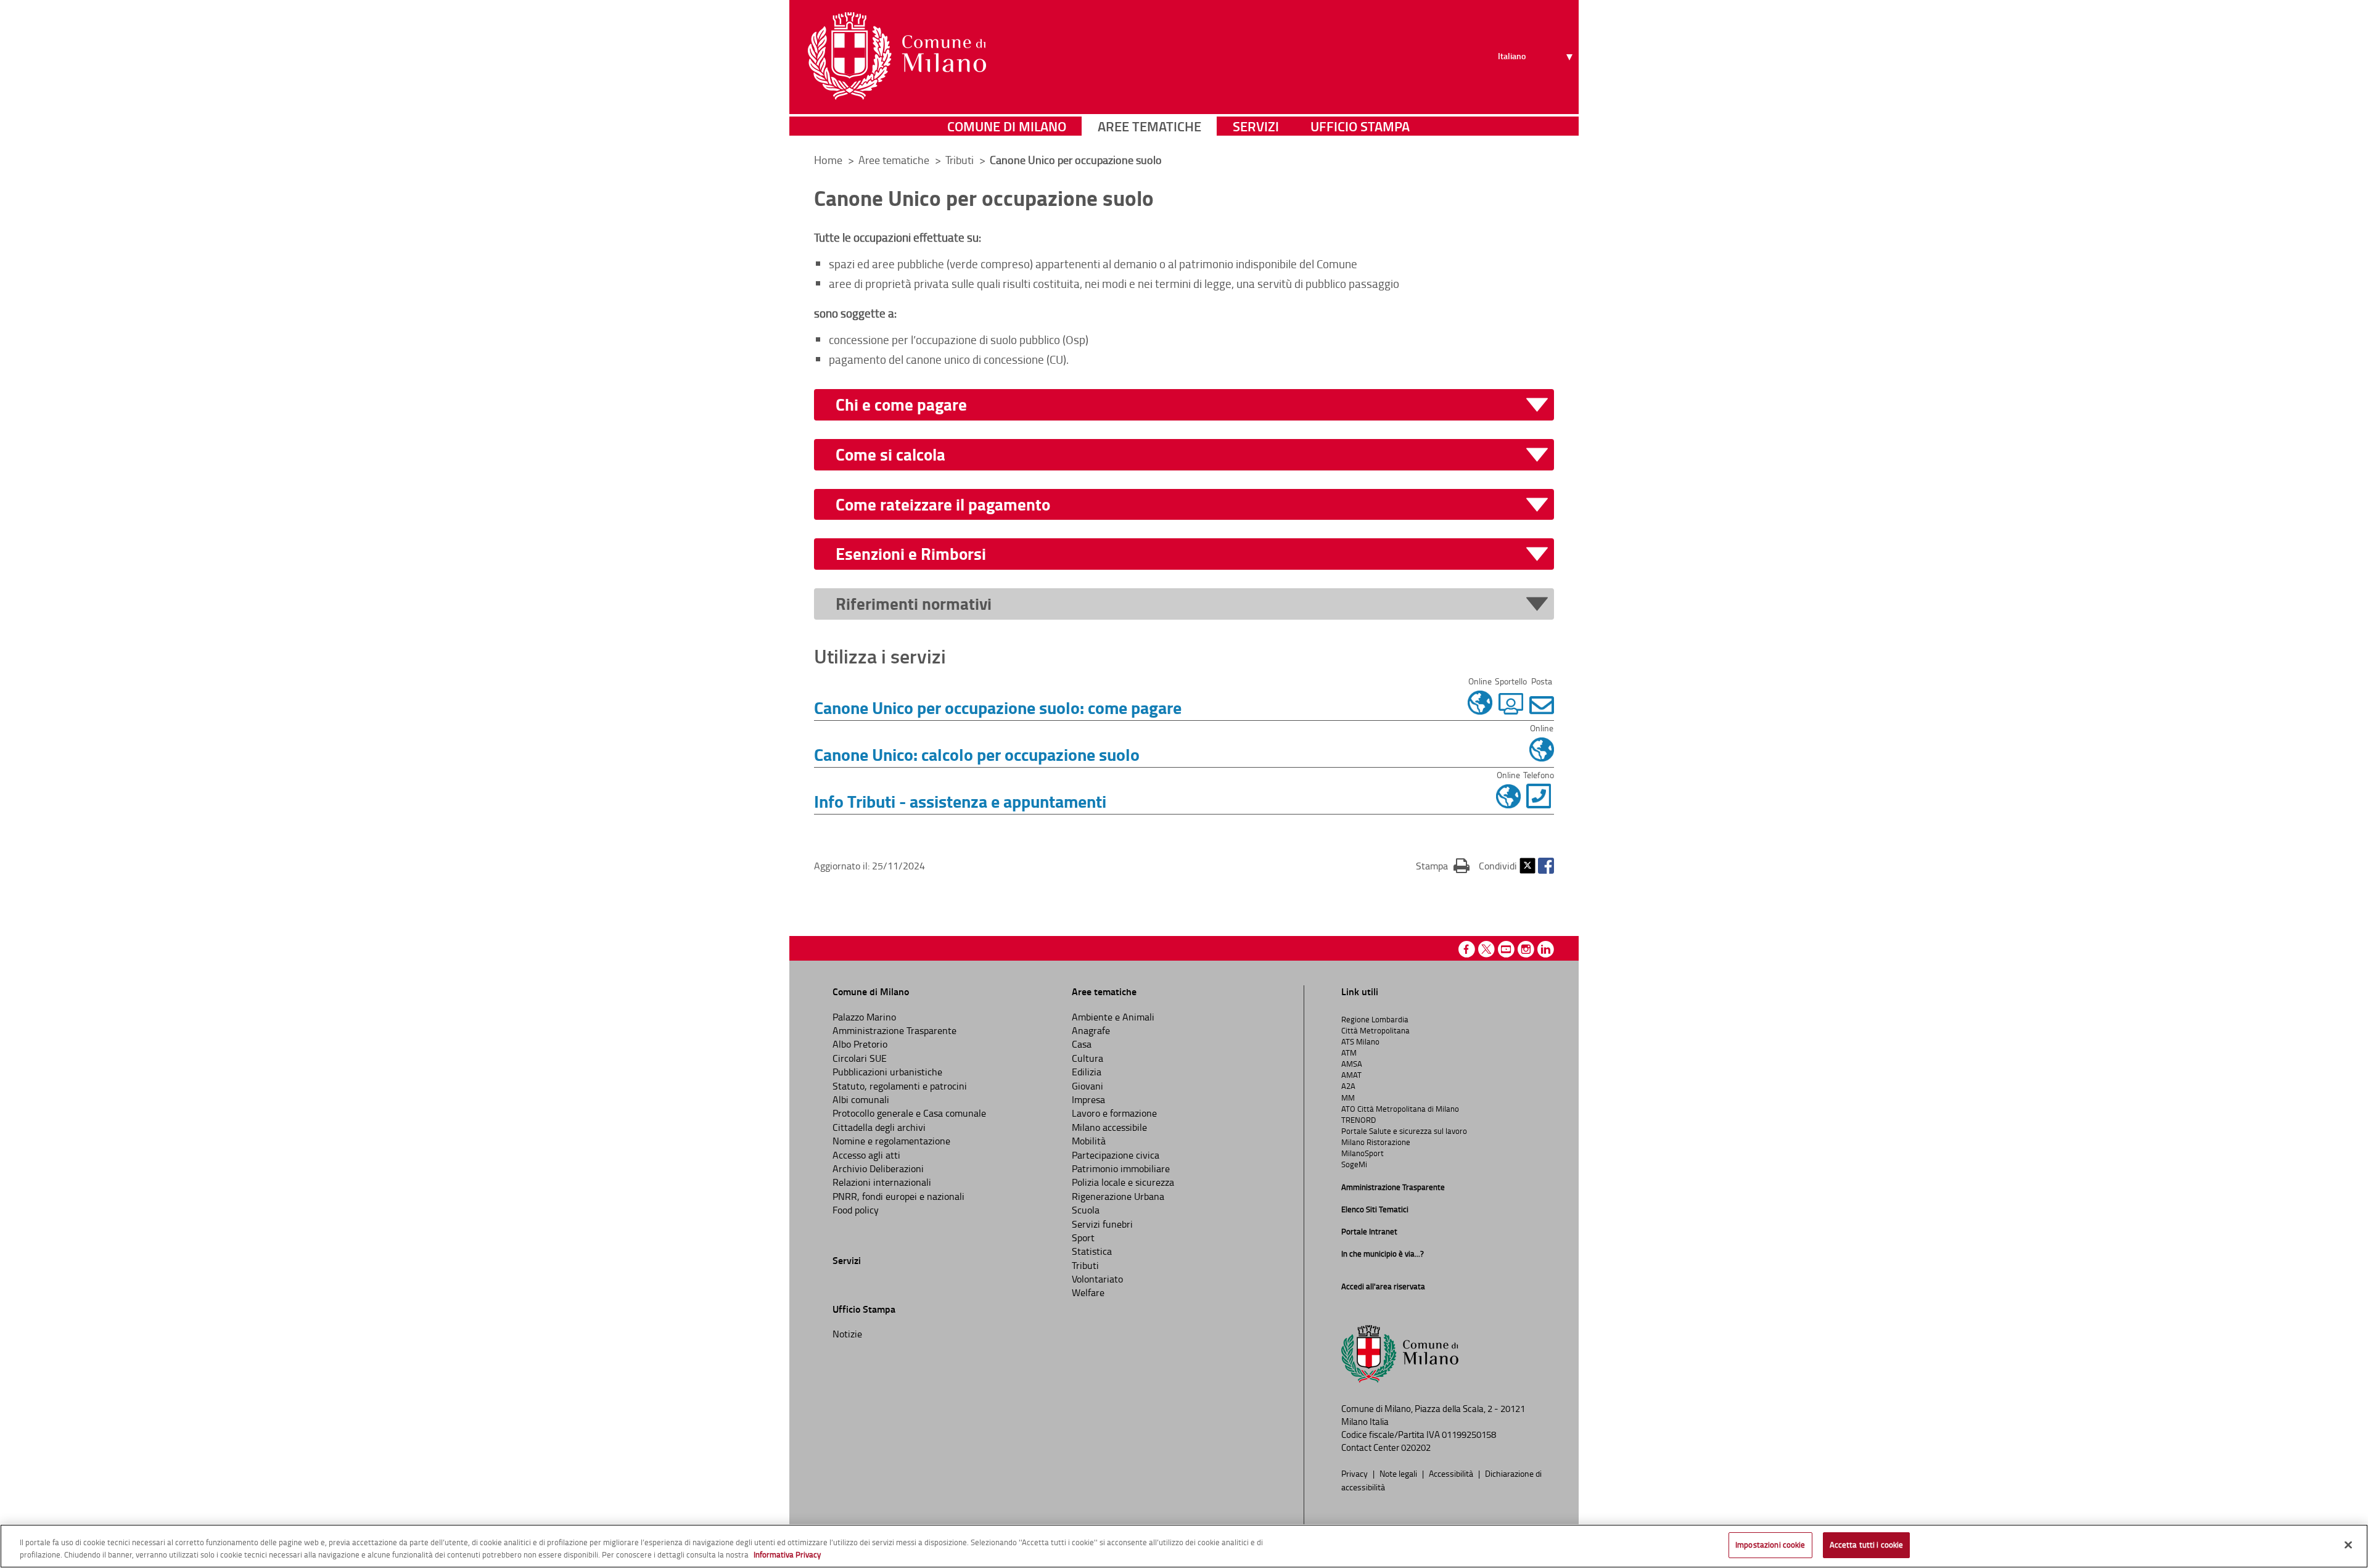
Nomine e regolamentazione (891, 1141)
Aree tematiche (1149, 126)
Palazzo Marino (864, 1017)
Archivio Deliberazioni (878, 1168)
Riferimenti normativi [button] (914, 604)
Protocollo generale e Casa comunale (909, 1113)
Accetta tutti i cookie (1867, 1545)
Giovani (1087, 1086)
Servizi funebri (1102, 1224)
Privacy (1355, 1473)
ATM (1349, 1053)
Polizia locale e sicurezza (1123, 1182)
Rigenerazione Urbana (1118, 1196)
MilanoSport (1363, 1153)
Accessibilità (1452, 1473)
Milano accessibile (1109, 1127)
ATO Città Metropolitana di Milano (1400, 1109)
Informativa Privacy (787, 1554)
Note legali (1399, 1473)
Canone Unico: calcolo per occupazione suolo (977, 754)
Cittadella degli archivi (879, 1127)
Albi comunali (861, 1099)
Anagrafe (1091, 1030)
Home (828, 160)
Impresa (1088, 1099)
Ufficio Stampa (1360, 126)
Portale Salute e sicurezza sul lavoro (1404, 1131)
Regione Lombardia (1375, 1019)
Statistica (1092, 1251)
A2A (1348, 1086)
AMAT (1351, 1075)
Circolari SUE (860, 1058)
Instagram (1526, 949)
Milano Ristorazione (1376, 1142)
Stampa (1443, 865)
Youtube (1506, 949)
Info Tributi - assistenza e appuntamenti (960, 801)
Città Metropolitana (1375, 1030)
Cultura (1087, 1058)
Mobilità (1089, 1141)
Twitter (1527, 866)
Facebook (1546, 866)
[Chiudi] (2348, 1545)
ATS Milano (1360, 1041)
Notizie (847, 1334)
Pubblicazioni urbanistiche (887, 1072)
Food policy (856, 1210)
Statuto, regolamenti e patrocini (900, 1086)
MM (1348, 1098)
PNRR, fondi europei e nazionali (898, 1196)
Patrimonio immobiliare (1121, 1168)
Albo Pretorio (860, 1044)
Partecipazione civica (1116, 1155)
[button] (1192, 405)
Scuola (1086, 1210)
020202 (1416, 1447)
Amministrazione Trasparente (894, 1030)
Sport (1083, 1238)
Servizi (1256, 126)
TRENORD (1359, 1120)
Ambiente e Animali (1113, 1017)
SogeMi (1354, 1164)
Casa (1082, 1044)
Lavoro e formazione (1114, 1113)
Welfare (1088, 1292)
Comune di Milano (1007, 126)
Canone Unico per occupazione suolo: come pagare (998, 707)
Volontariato (1097, 1279)
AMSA (1352, 1064)
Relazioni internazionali (882, 1182)
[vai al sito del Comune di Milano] (897, 56)
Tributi (961, 160)
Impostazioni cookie (1770, 1545)
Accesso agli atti (866, 1155)
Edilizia (1087, 1072)
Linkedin (1546, 949)
